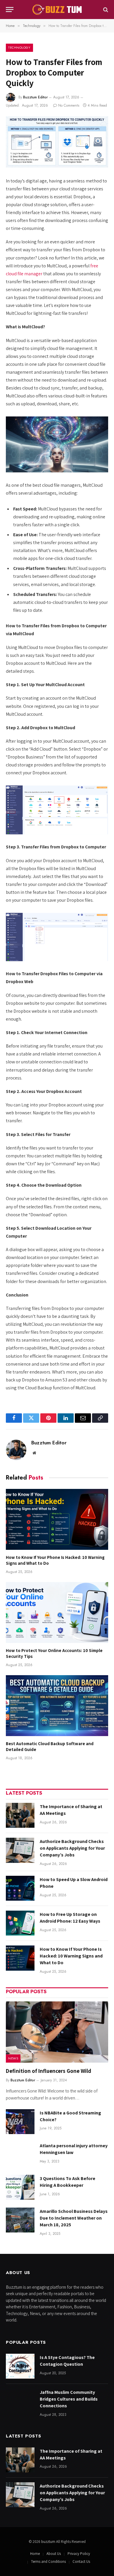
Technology (19, 47)
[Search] (105, 10)
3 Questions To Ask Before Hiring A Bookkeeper (68, 2182)
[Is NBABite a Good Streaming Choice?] (20, 2122)
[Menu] (10, 10)
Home (35, 2554)
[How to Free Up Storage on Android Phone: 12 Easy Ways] (20, 1923)
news (13, 2058)
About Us (54, 2554)
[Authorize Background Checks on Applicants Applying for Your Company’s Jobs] (20, 1850)
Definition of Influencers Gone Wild (49, 2071)
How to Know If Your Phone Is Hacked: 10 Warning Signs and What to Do (71, 1956)
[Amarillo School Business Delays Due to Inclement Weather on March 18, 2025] (20, 2220)
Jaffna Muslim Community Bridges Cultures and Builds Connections (69, 2399)
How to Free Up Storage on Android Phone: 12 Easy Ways (70, 1918)
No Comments (69, 105)
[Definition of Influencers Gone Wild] (57, 2032)
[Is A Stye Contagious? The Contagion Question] (20, 2366)
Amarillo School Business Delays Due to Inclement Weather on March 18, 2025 (74, 2218)
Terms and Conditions (48, 2562)
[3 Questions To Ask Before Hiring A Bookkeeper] (20, 2187)
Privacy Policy (79, 2554)
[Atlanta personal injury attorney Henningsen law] (20, 2154)
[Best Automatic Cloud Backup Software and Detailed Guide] (57, 1706)
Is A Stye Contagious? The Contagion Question (67, 2361)
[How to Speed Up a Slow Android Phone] (20, 1888)
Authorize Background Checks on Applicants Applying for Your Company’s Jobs (72, 1848)
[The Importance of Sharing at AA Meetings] (20, 1815)
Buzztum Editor (35, 97)
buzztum (49, 2542)
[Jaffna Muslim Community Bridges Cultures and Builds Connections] (20, 2401)
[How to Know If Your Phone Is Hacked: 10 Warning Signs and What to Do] (57, 1519)
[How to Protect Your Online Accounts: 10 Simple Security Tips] (57, 1612)
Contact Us (81, 2562)
